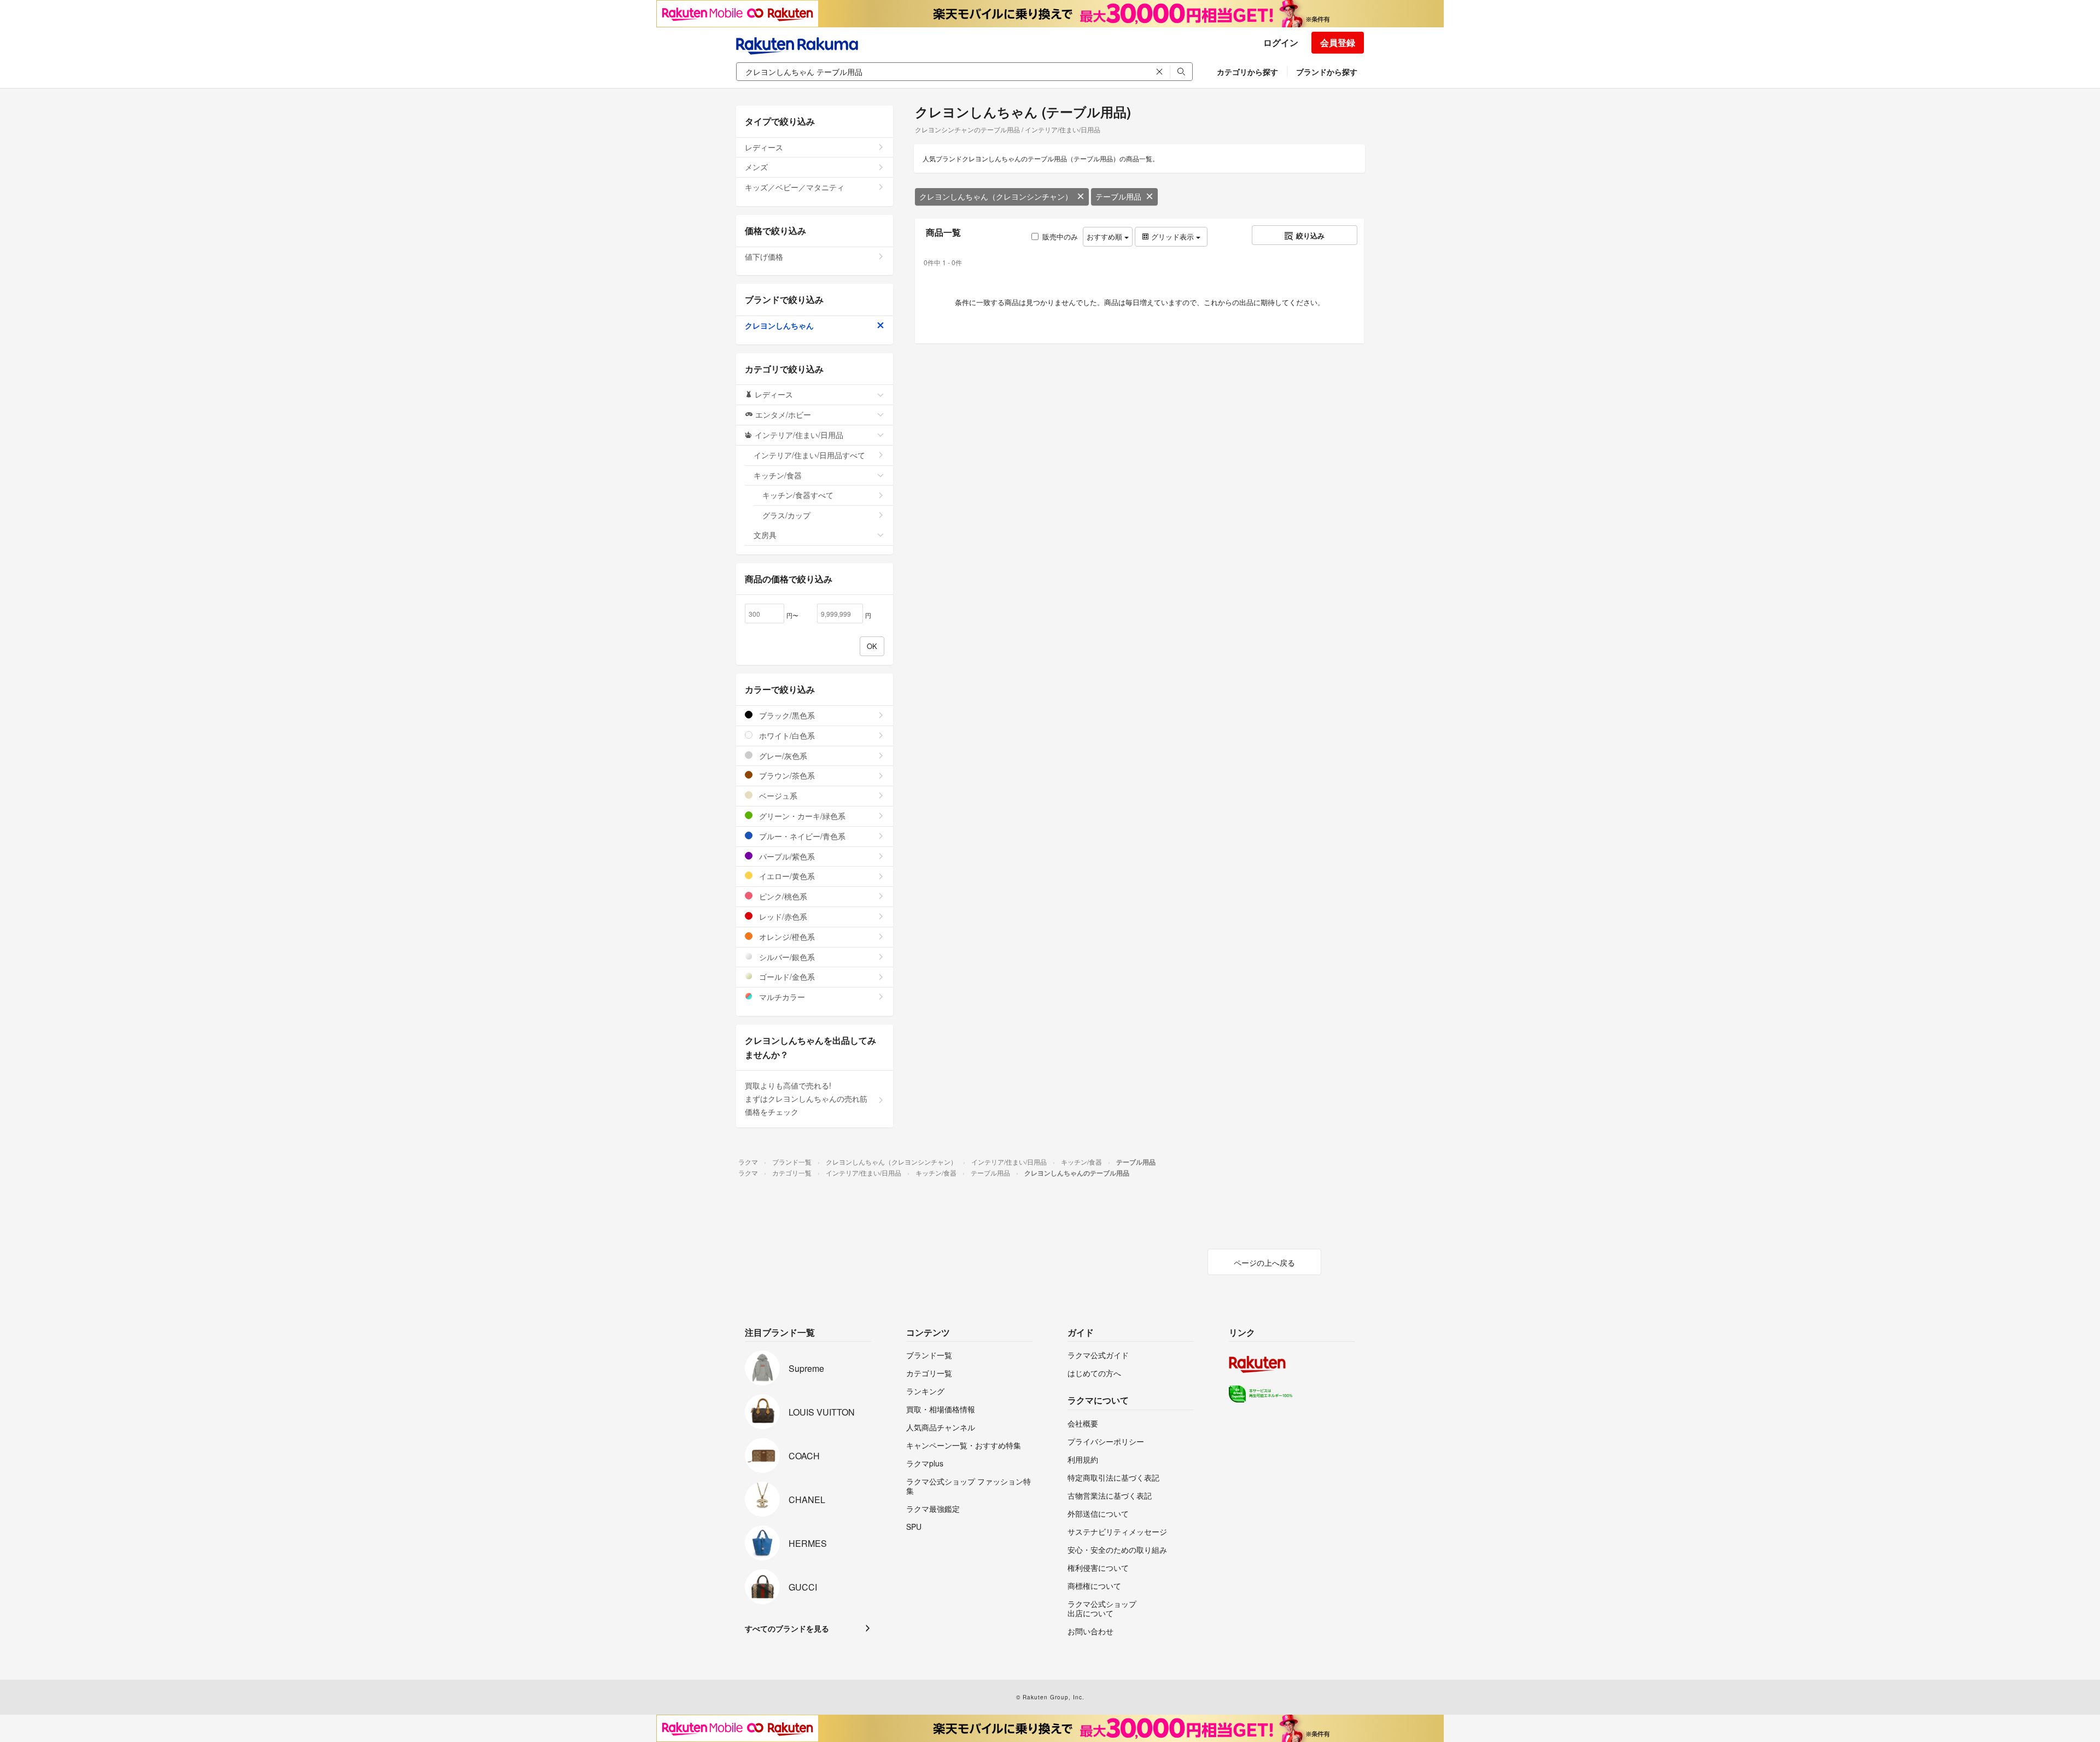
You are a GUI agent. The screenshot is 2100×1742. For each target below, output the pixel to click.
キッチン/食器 (778, 475)
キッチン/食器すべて (798, 495)
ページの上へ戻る (1264, 1262)
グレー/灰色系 (782, 756)
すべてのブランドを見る (787, 1628)
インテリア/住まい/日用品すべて (809, 455)
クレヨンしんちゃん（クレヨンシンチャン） (996, 196)
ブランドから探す (1327, 72)
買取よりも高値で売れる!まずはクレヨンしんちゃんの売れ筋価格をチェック (806, 1098)
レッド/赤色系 (782, 916)
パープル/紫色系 (786, 856)
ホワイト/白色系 (786, 735)
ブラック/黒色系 (786, 715)
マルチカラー (781, 997)
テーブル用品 (1118, 196)
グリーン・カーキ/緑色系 (801, 816)
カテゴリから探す (1247, 72)
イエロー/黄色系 (786, 876)
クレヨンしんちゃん (779, 325)
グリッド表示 (1172, 236)
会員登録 (1338, 42)
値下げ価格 (764, 256)
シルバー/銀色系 (786, 957)
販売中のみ (1060, 236)
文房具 (765, 535)
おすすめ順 (1106, 236)
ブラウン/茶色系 (786, 775)
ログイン (1281, 42)
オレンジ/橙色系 (786, 937)
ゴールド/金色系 (786, 977)
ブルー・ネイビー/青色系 (801, 836)
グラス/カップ (786, 515)
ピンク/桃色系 (782, 896)
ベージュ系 (777, 796)
